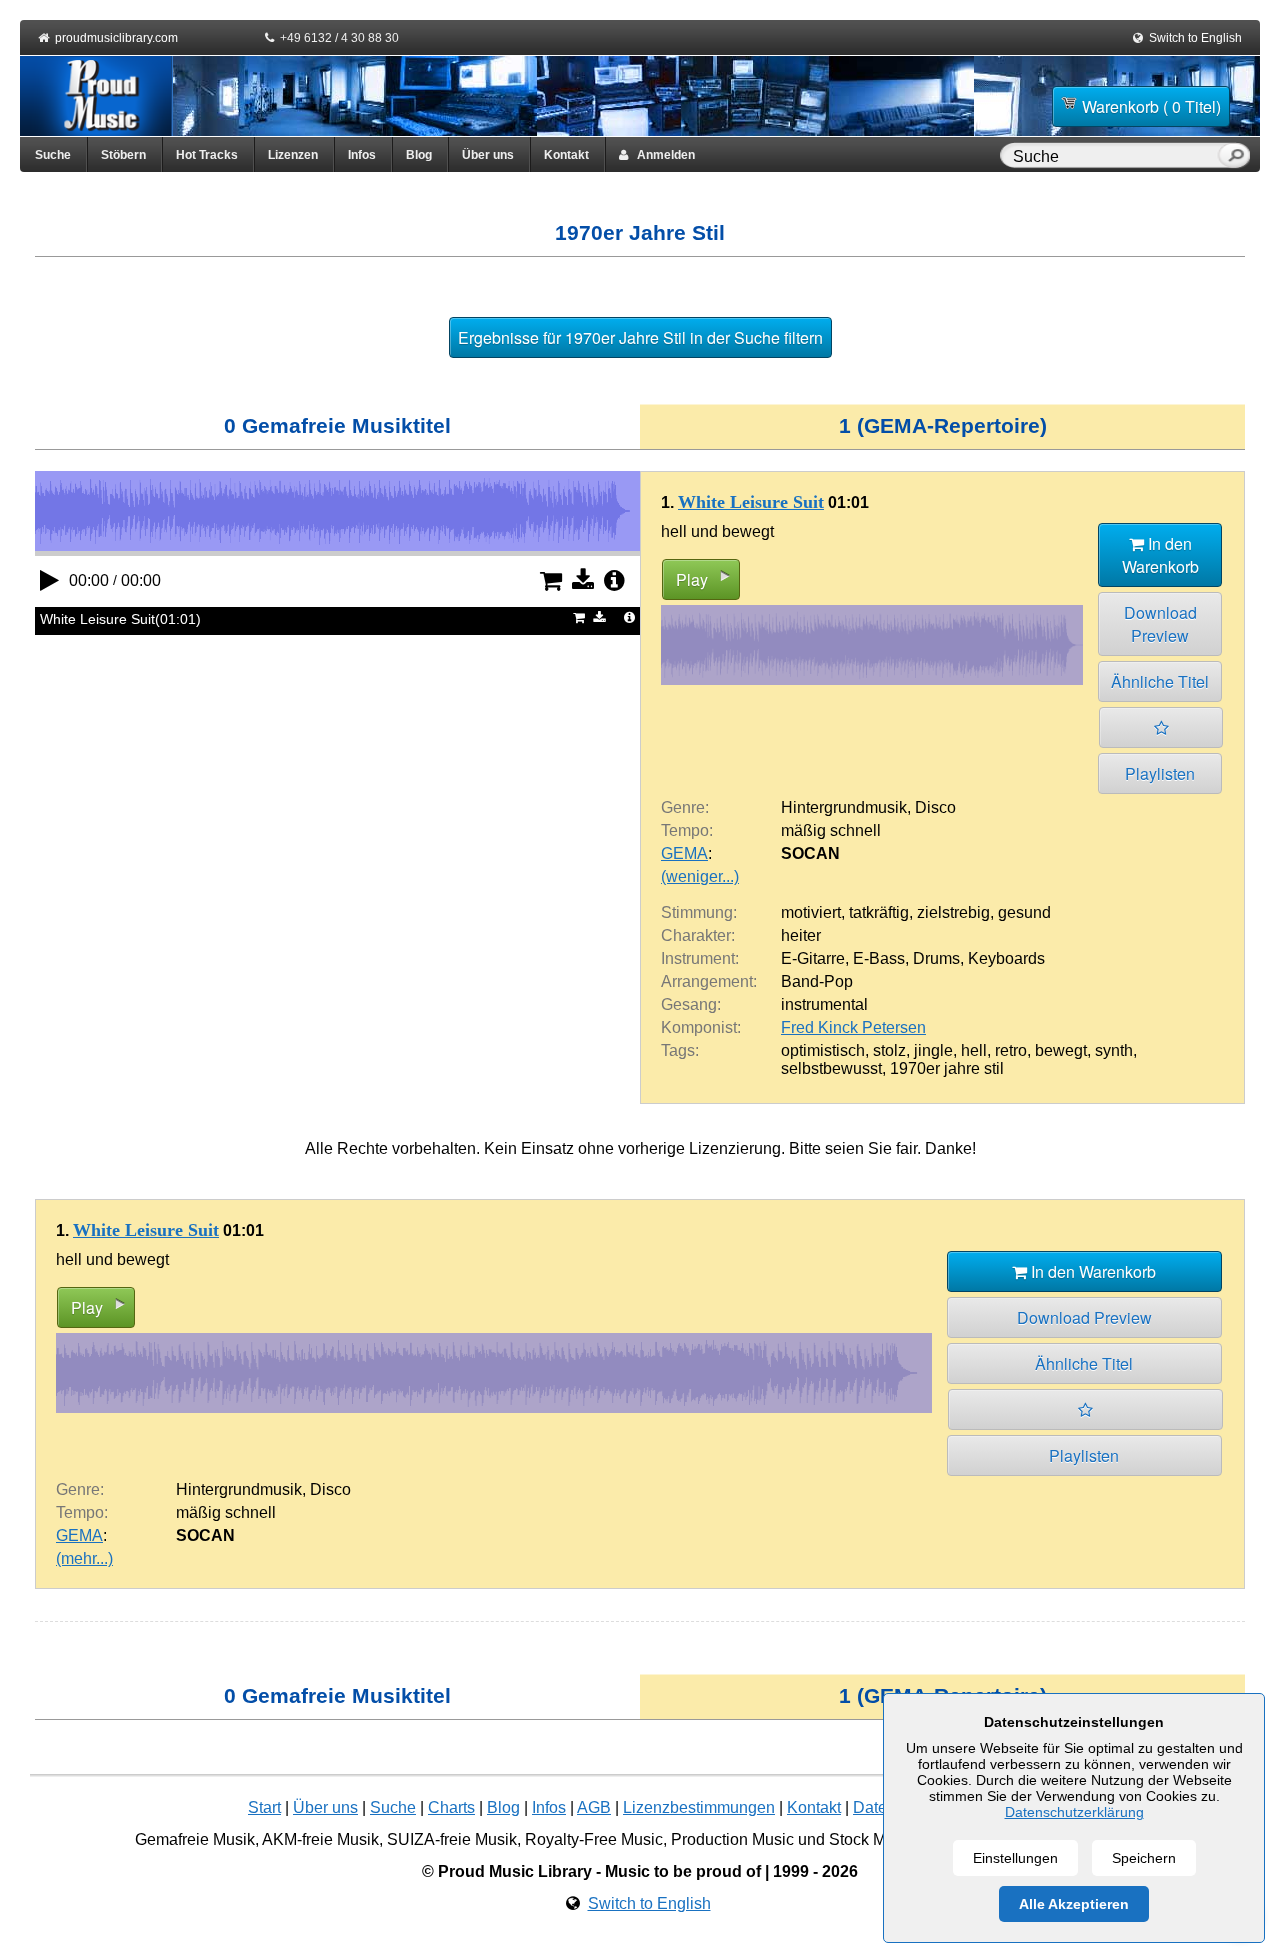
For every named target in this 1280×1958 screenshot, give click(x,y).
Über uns (488, 155)
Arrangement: (709, 981)
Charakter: (698, 935)
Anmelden (661, 155)
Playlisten (1160, 773)
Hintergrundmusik (844, 807)
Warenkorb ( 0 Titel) (1151, 106)
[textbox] (1113, 157)
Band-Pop (817, 981)
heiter (801, 935)
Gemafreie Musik (195, 1839)
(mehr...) (84, 1558)
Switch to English (1195, 38)
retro (1011, 1050)
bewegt (1061, 1050)
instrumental (824, 1004)
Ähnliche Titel (1160, 681)
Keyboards (1006, 958)
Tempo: (687, 830)
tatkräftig (879, 912)
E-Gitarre (813, 958)
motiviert (811, 912)
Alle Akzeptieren (1074, 1904)
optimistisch (823, 1050)
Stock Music (872, 1839)
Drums (936, 958)
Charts (451, 1807)
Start (264, 1807)
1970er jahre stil (947, 1068)
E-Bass (879, 958)
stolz (889, 1050)
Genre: (685, 807)
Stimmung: (699, 912)
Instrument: (700, 958)
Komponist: (701, 1027)
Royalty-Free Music (594, 1839)
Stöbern (123, 155)
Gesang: (691, 1004)
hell (974, 1050)
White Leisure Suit (751, 502)
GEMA (684, 853)
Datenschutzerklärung (1074, 1812)
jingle (933, 1050)
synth (1114, 1050)
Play (692, 579)
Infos (362, 155)
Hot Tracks (207, 155)
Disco (935, 807)
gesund (1024, 912)
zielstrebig (953, 912)
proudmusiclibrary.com (116, 38)
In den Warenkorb (1160, 555)
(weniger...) (700, 876)
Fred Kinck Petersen (853, 1027)
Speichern (1144, 1858)
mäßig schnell (831, 830)
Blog (419, 155)
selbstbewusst (831, 1068)
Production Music (732, 1839)
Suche (53, 155)
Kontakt (566, 155)
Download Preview (1160, 624)
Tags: (680, 1050)
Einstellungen (1015, 1858)
